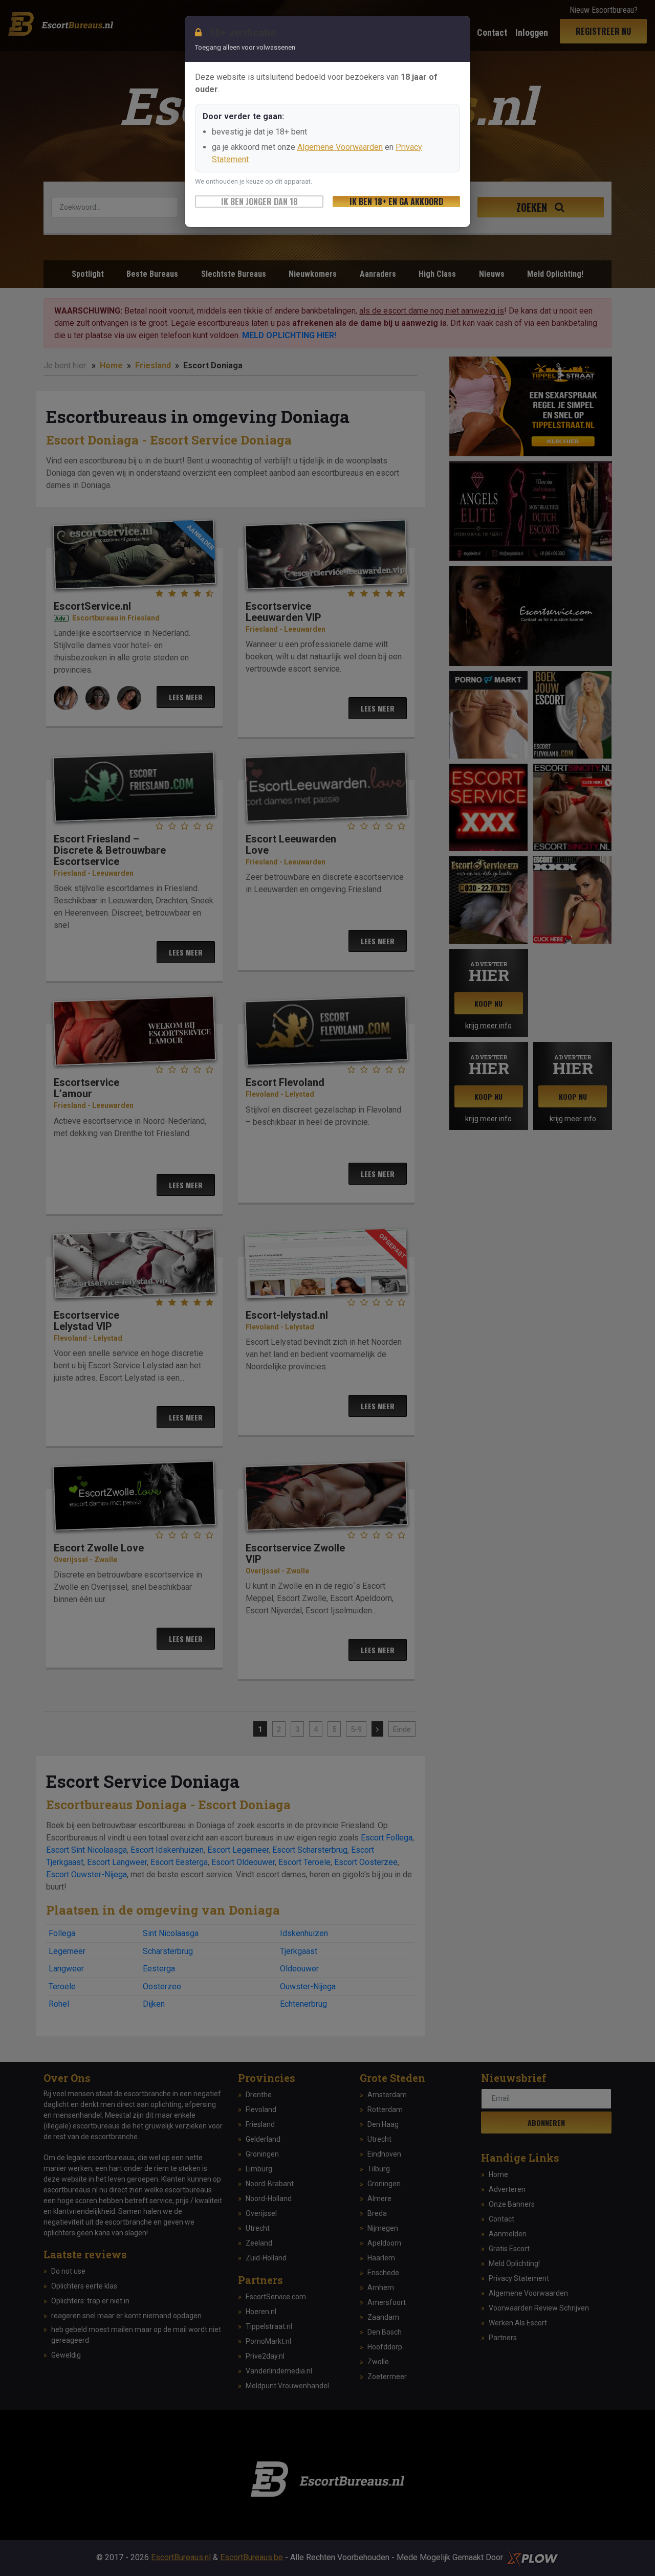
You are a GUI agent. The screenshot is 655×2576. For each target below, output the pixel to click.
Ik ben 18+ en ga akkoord (396, 202)
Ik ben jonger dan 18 (259, 202)
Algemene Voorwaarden (340, 147)
